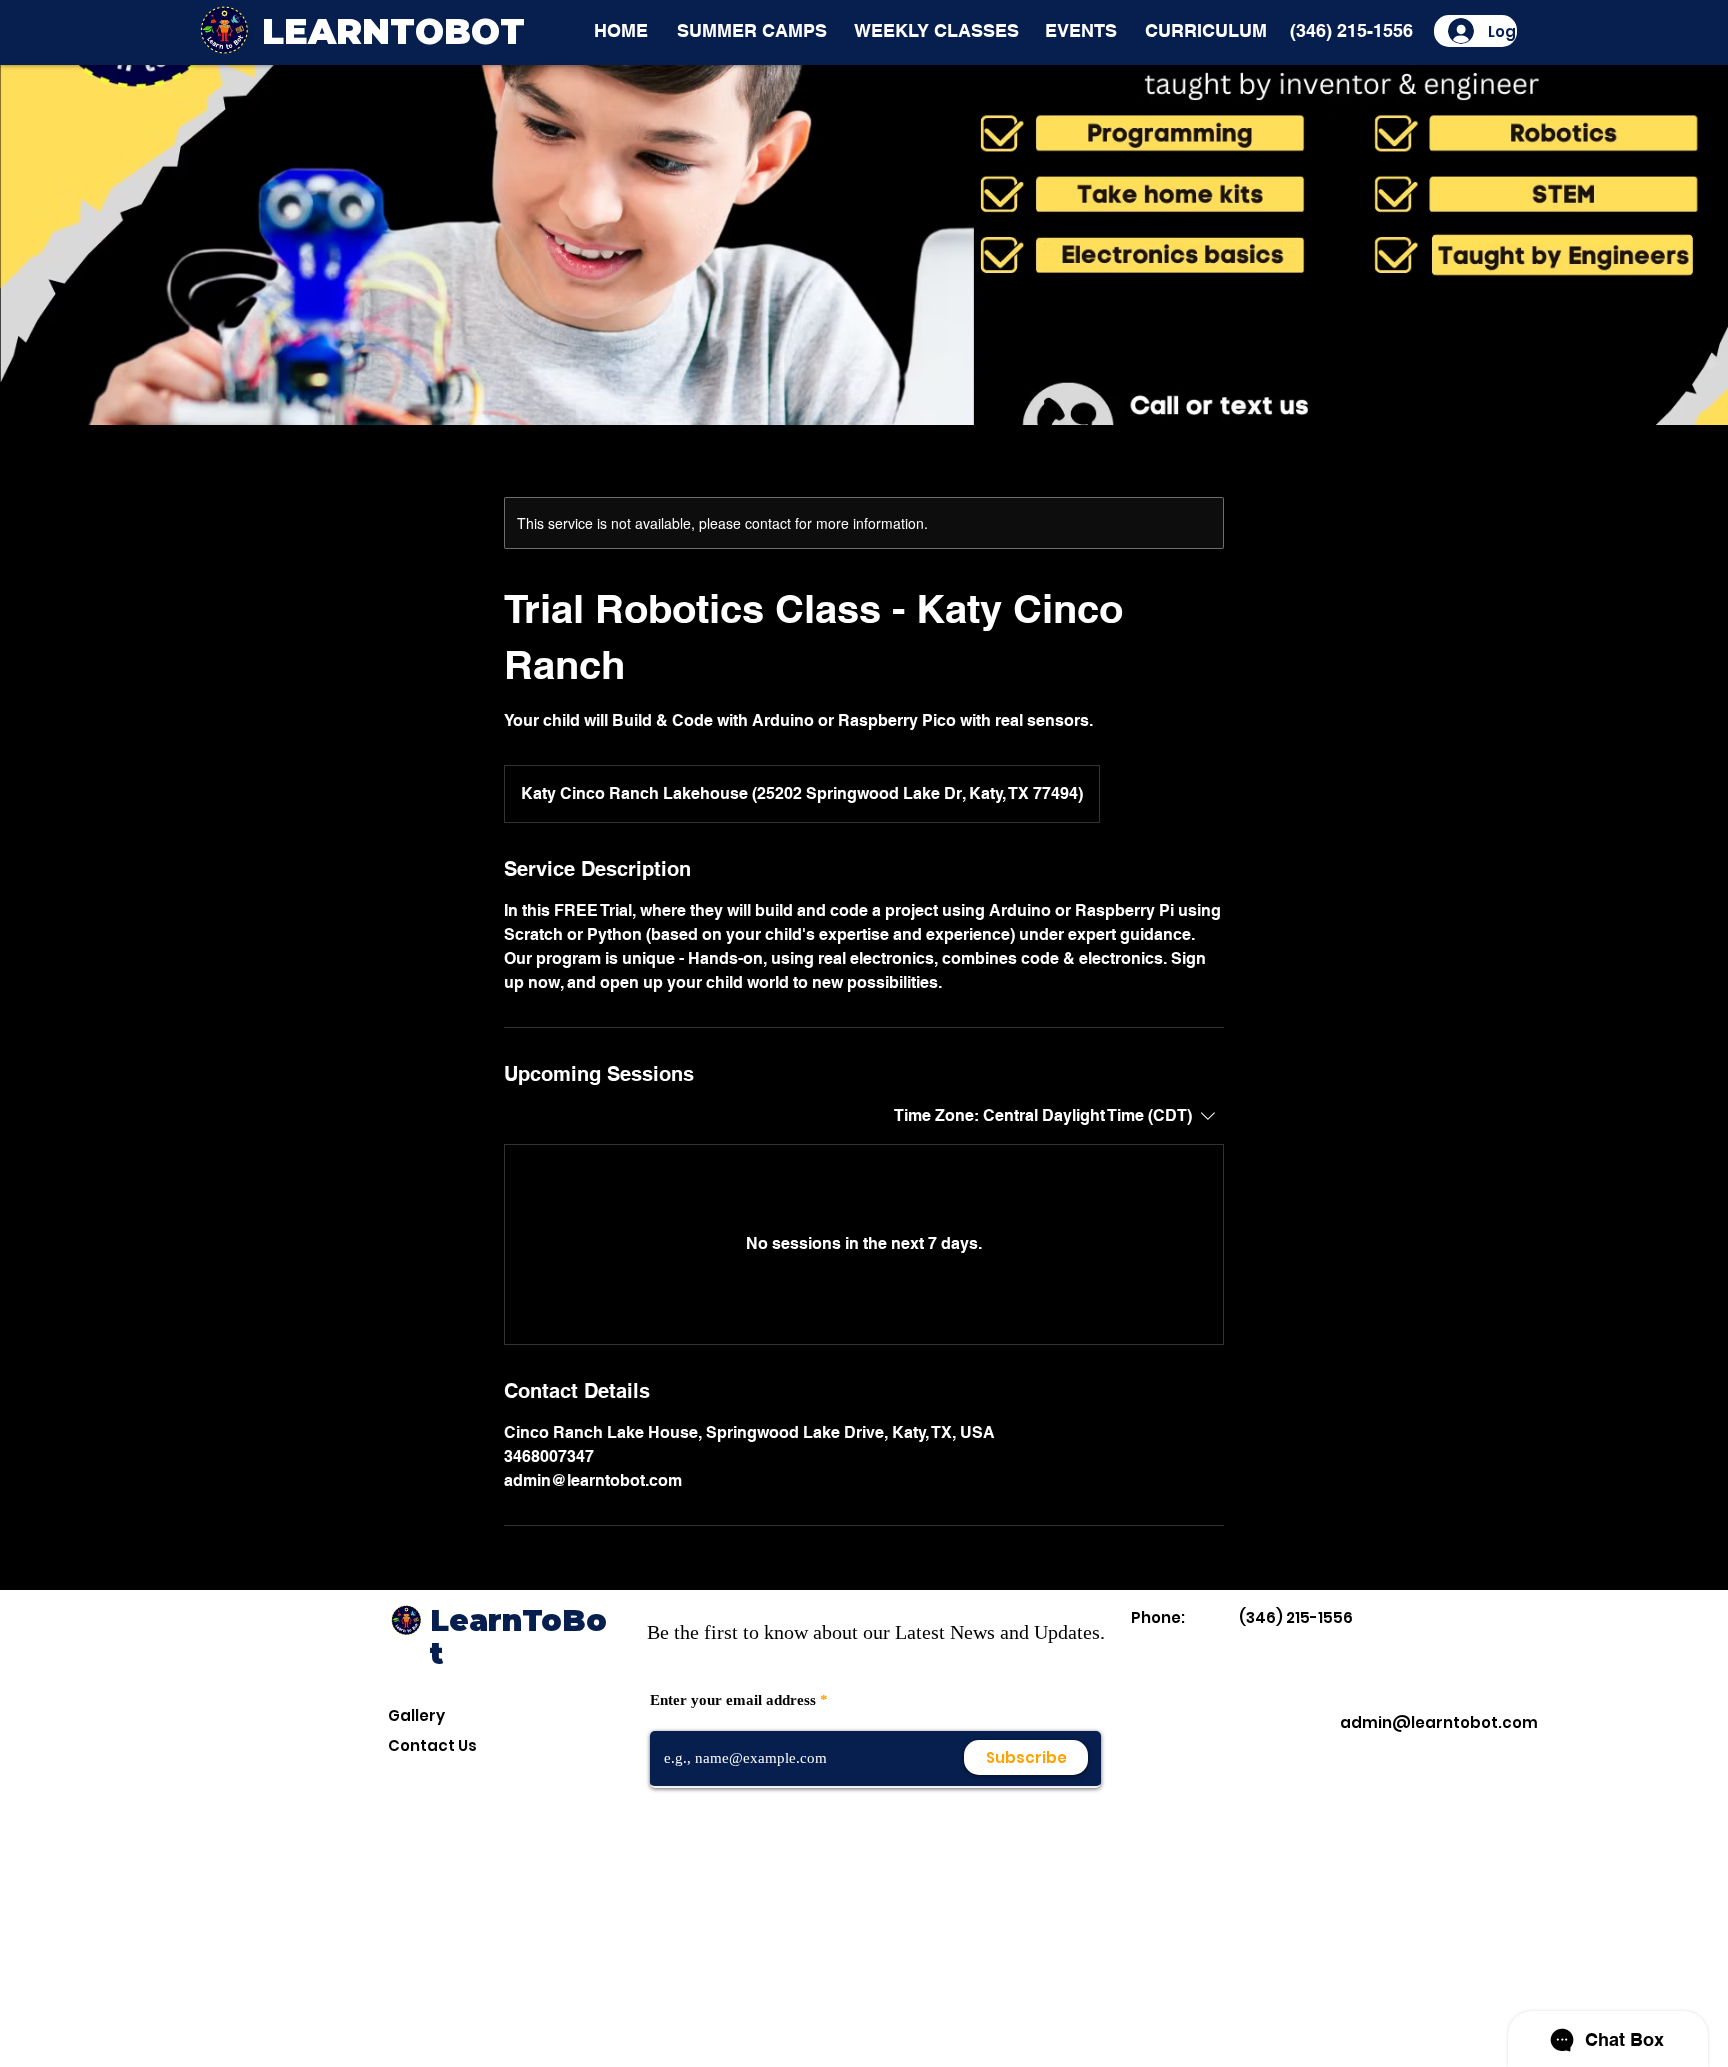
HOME (621, 30)
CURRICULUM (1206, 30)
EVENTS (1081, 30)
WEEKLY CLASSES (936, 30)
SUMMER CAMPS (752, 30)
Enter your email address (733, 1700)
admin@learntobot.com (1439, 1722)
